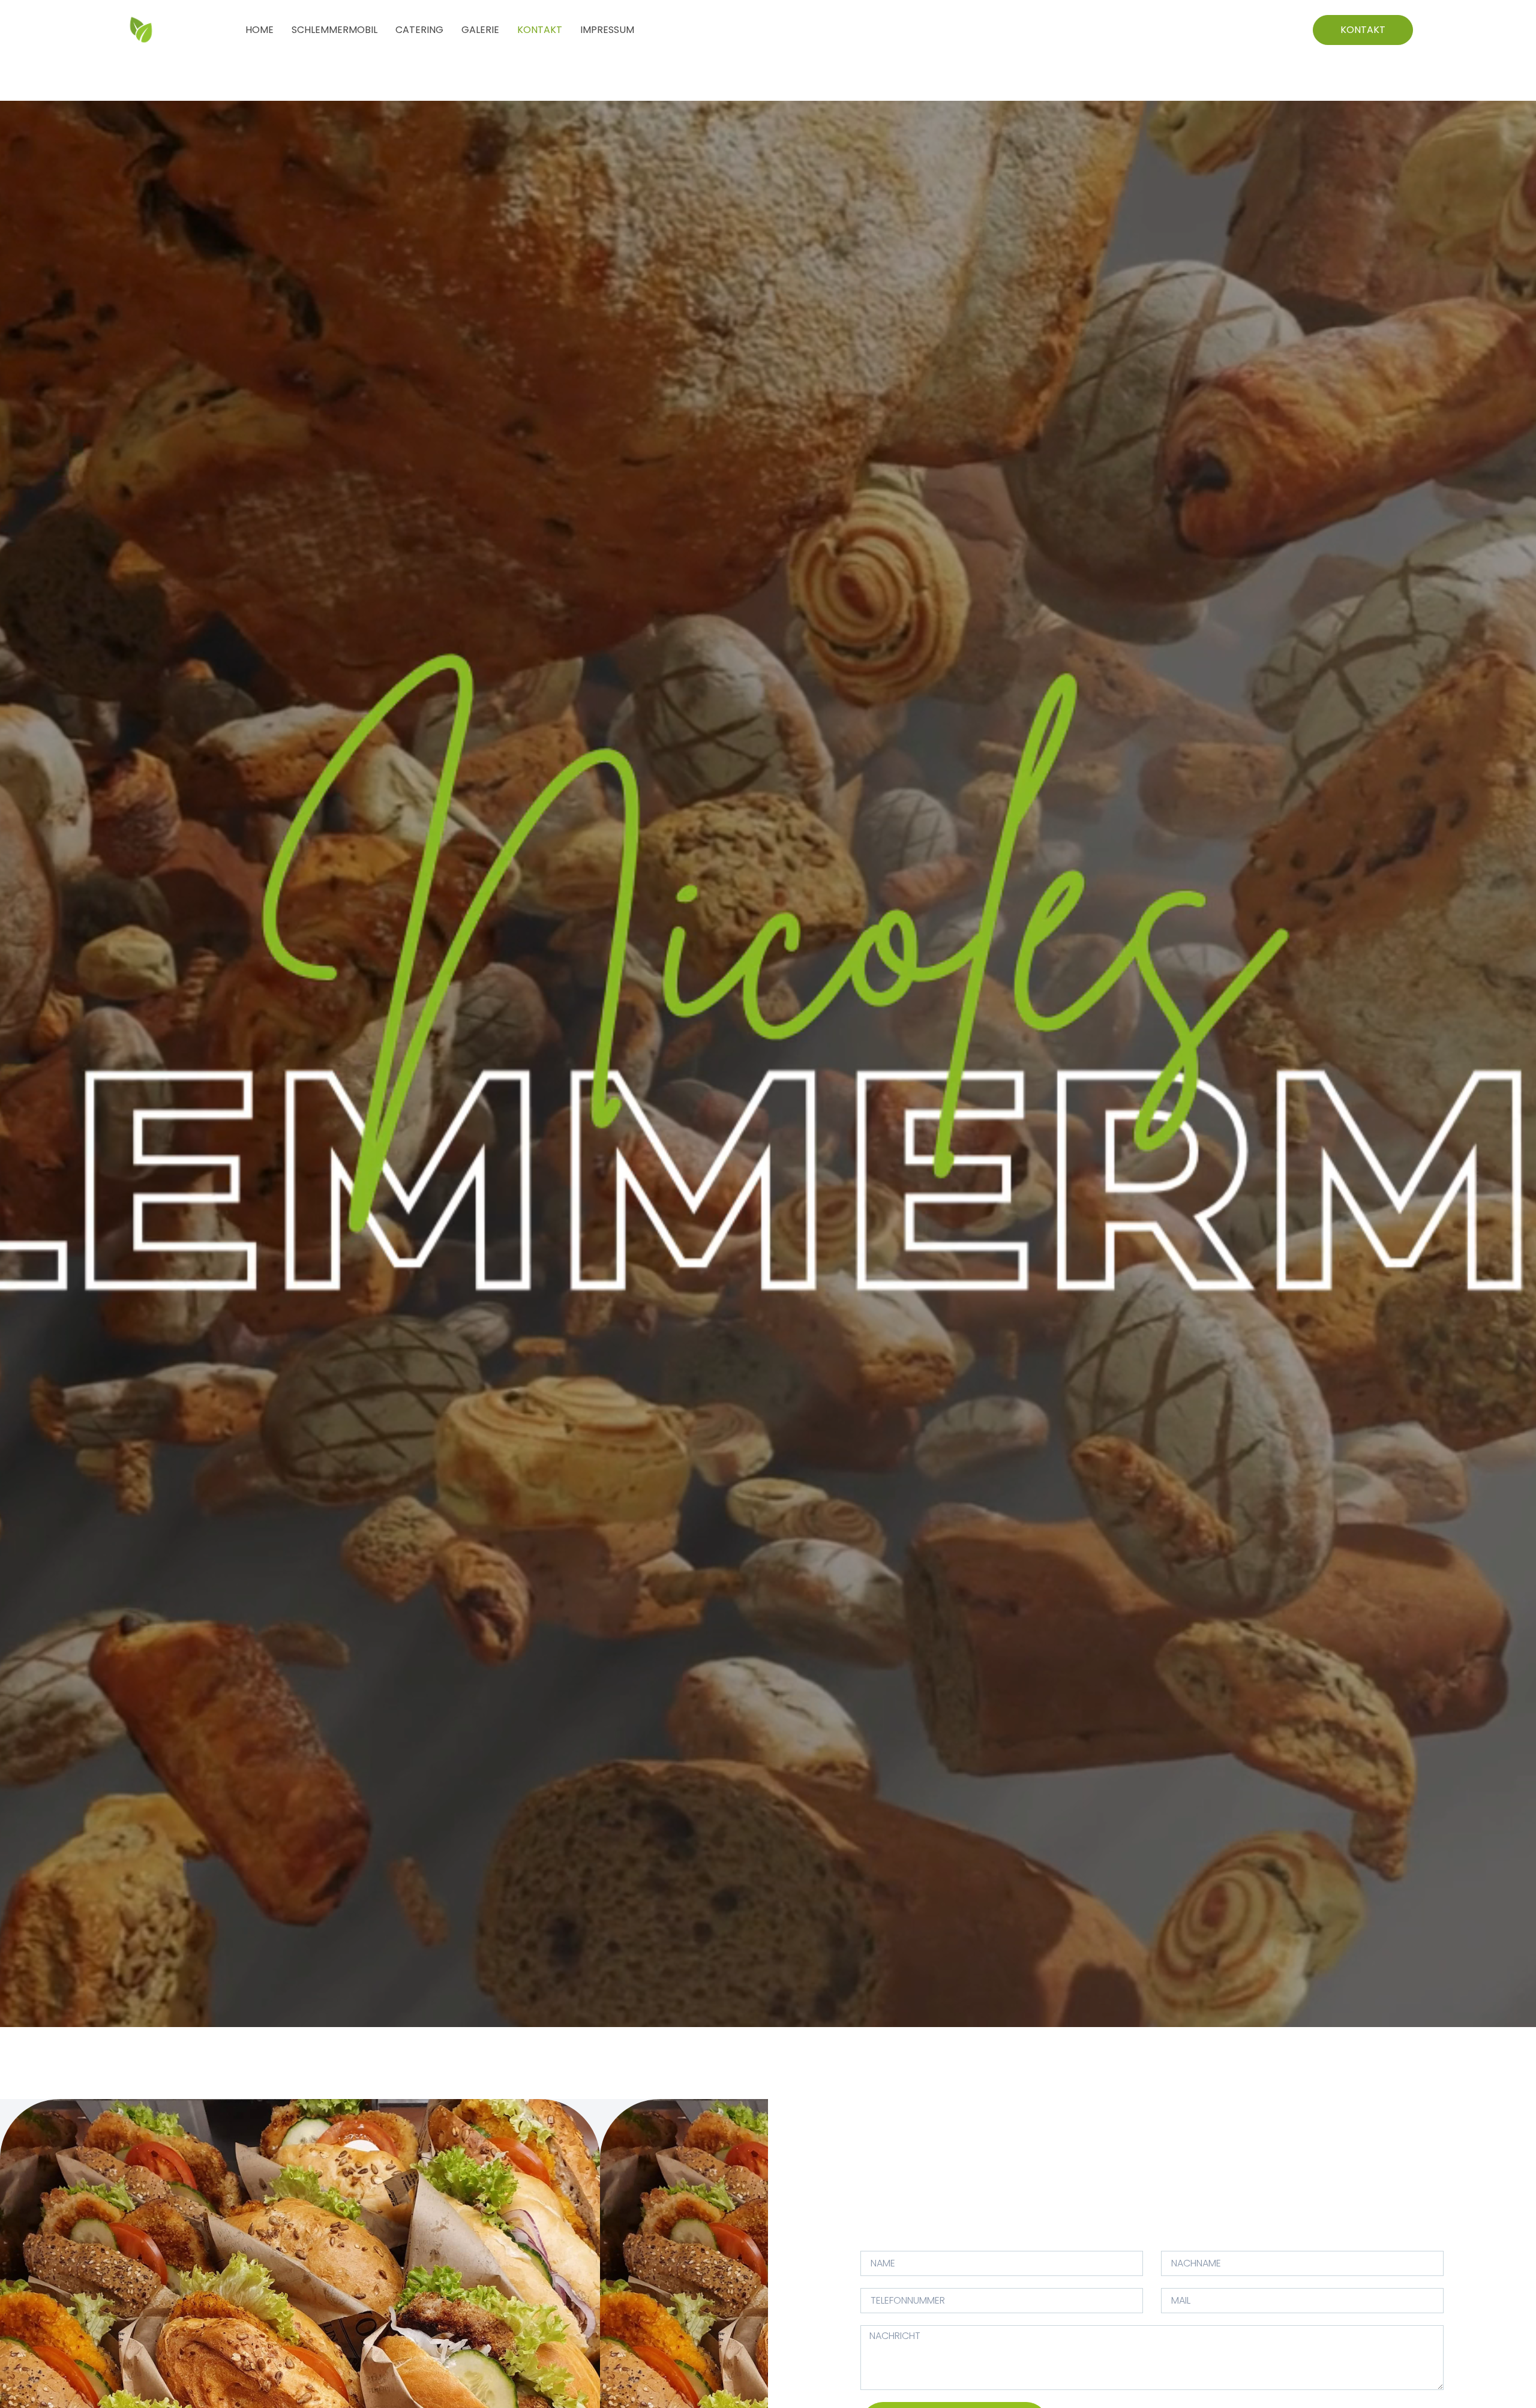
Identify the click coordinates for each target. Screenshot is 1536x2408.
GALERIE (480, 30)
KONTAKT (540, 30)
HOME (259, 30)
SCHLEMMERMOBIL (334, 30)
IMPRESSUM (607, 30)
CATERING (419, 30)
